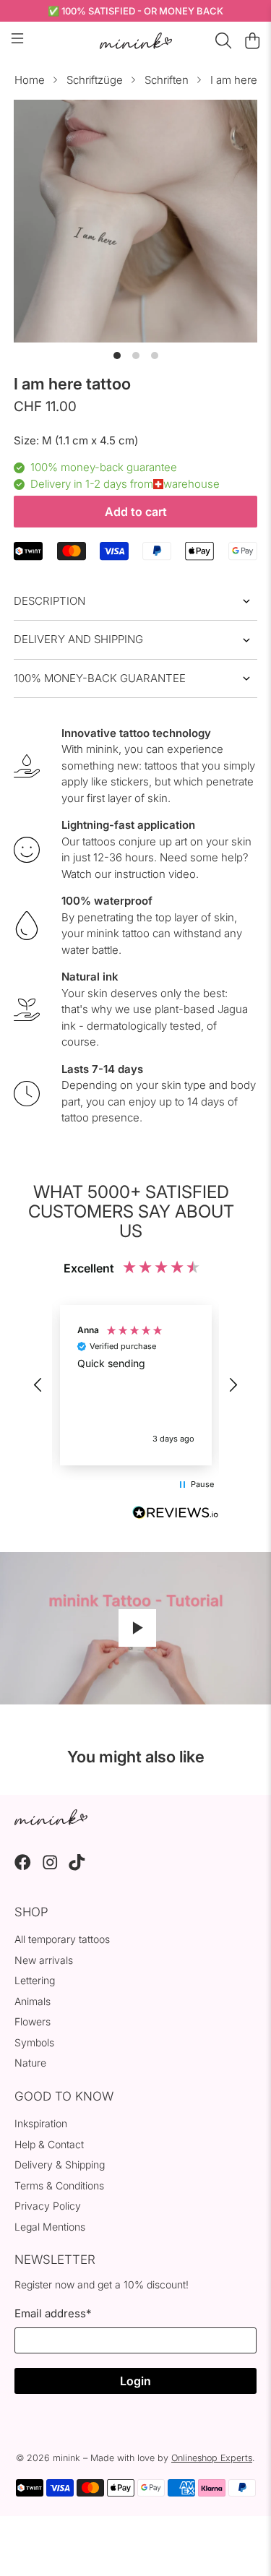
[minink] (136, 41)
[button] (38, 1385)
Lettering (35, 1980)
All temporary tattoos (62, 1939)
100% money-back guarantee (100, 678)
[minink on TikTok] (77, 1867)
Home (30, 80)
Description (50, 601)
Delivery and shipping (78, 639)
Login (135, 2381)
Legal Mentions (50, 2227)
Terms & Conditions (59, 2185)
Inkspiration (41, 2123)
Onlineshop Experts (212, 2458)
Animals (33, 2001)
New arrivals (44, 1960)
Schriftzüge (95, 80)
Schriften (167, 80)
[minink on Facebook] (23, 1867)
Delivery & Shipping (60, 2164)
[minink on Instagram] (50, 1867)
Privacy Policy (48, 2206)
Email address (53, 2313)
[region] (135, 1385)
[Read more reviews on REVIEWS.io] (176, 1515)
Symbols (34, 2042)
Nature (30, 2063)
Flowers (33, 2021)
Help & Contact (49, 2144)
